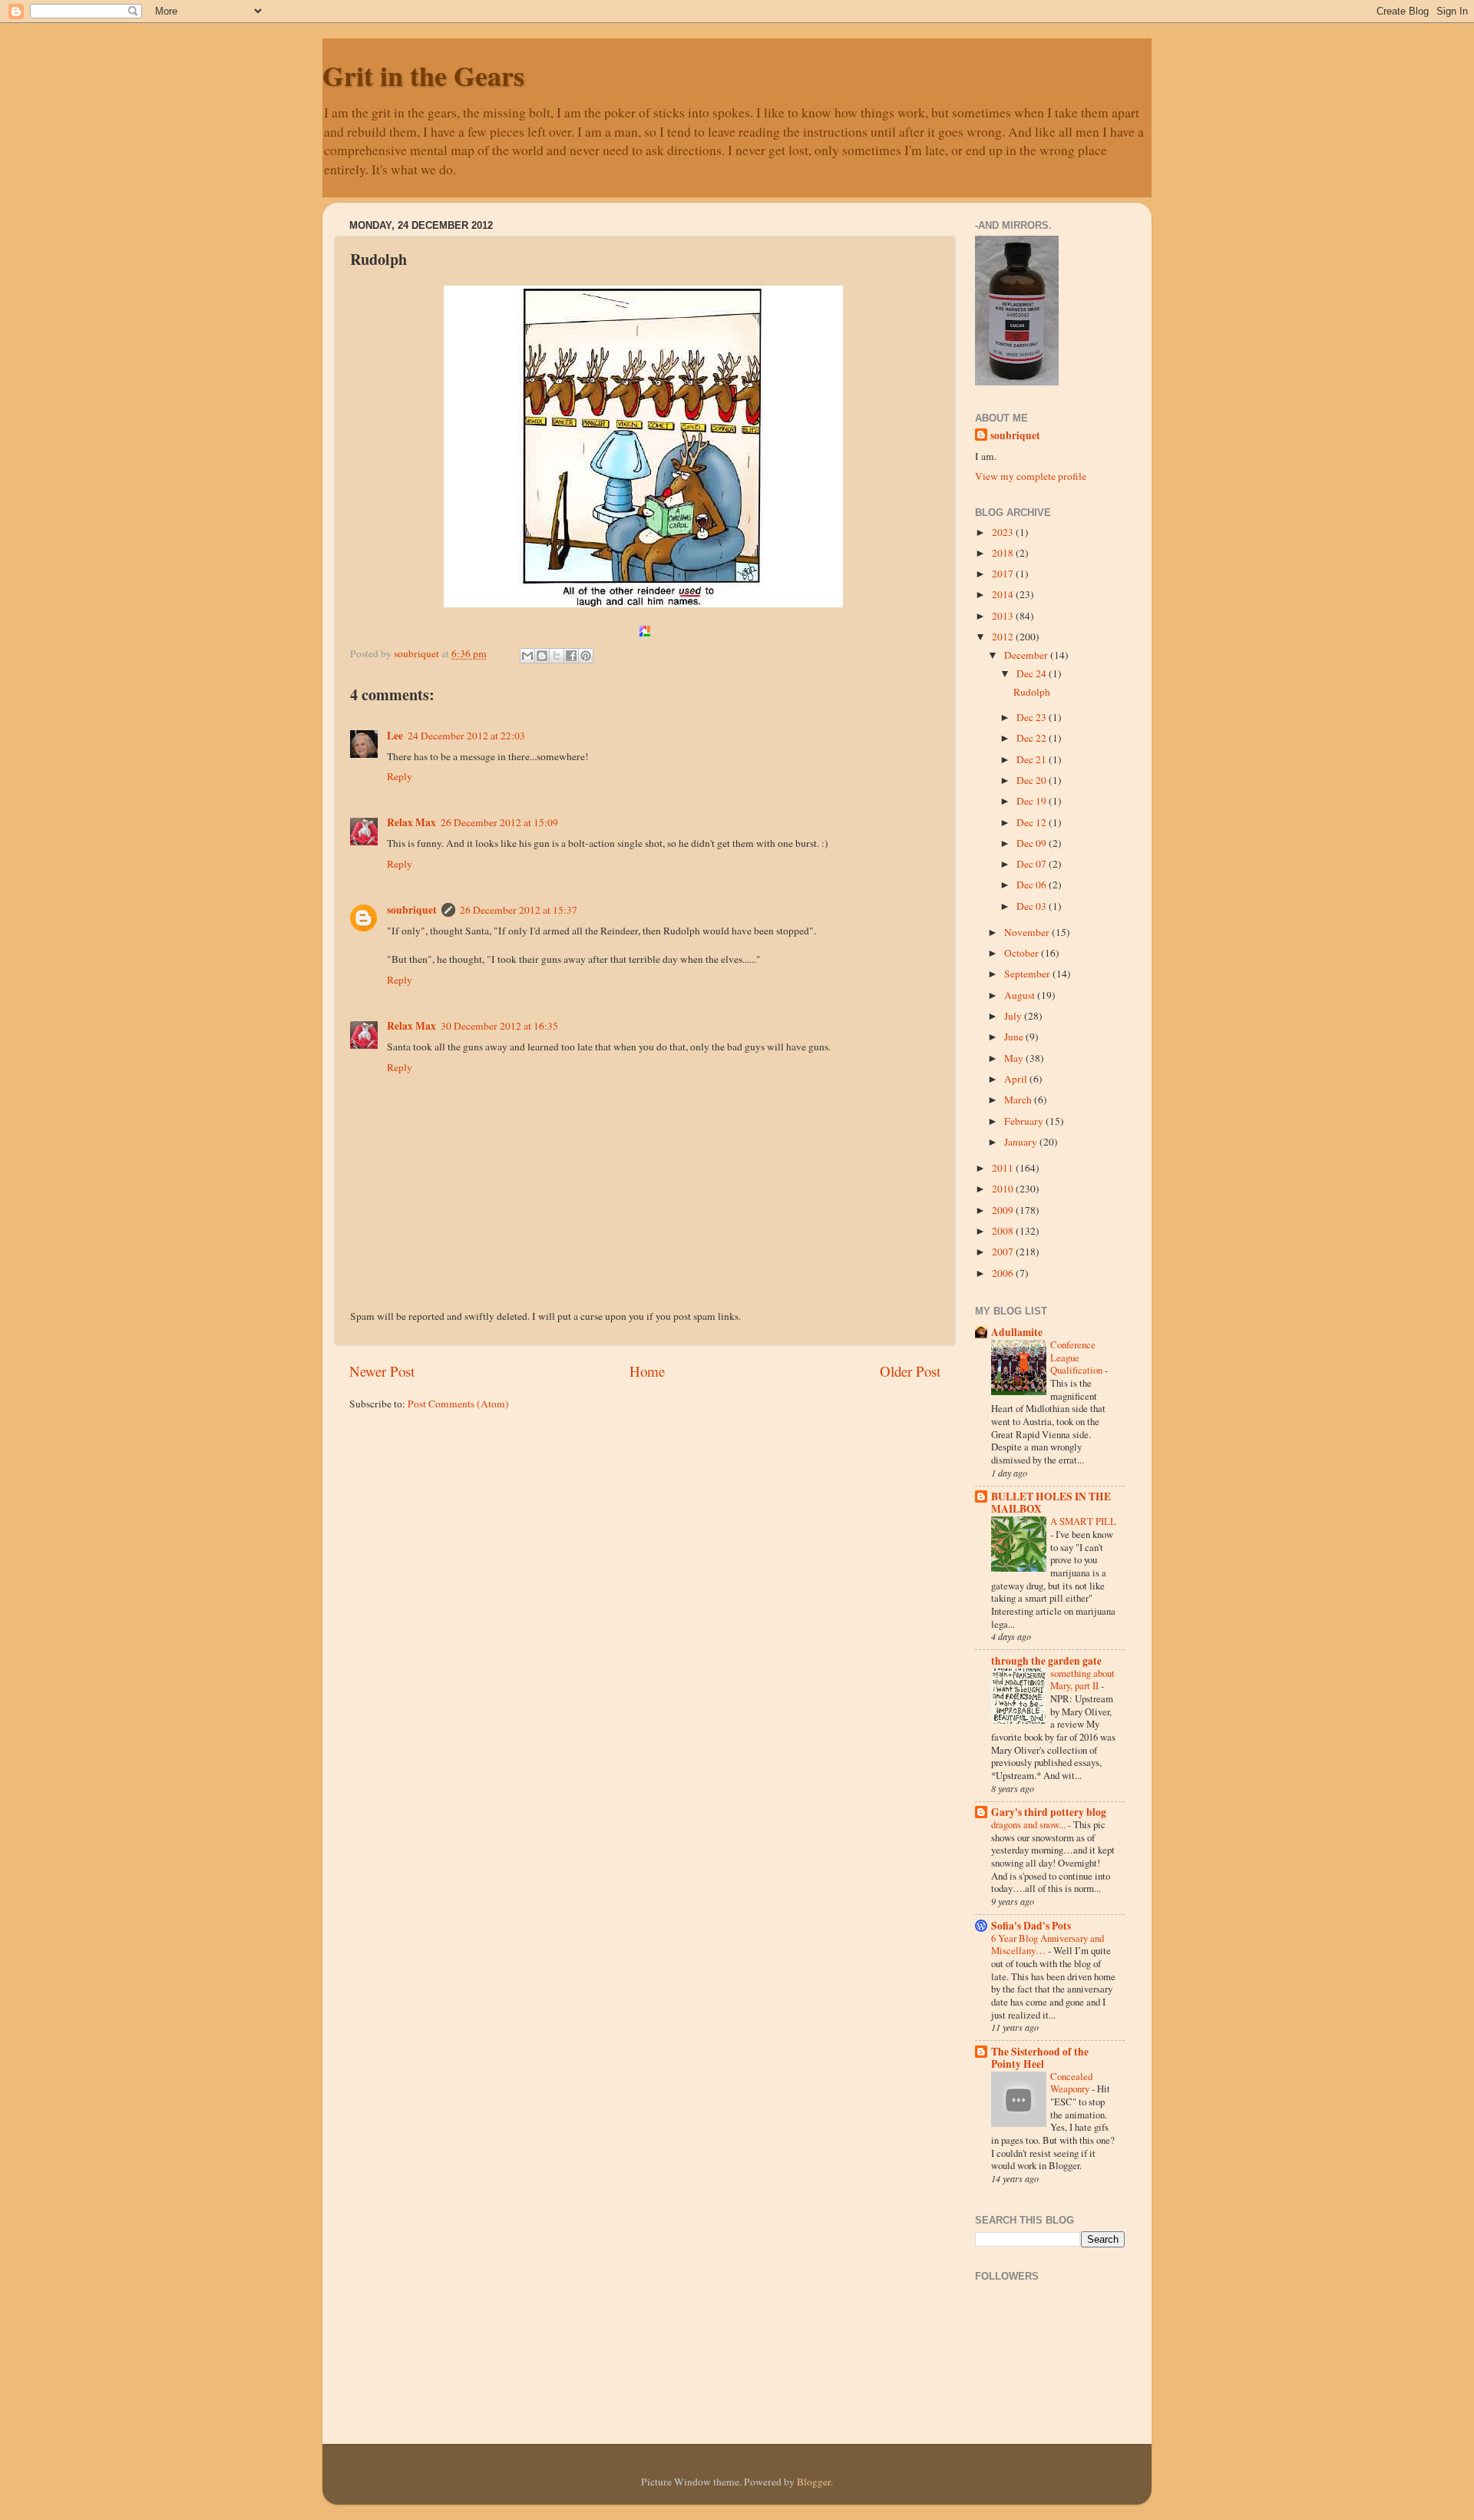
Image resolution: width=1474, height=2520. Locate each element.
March (1019, 1100)
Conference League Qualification (1077, 1357)
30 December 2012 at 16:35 (499, 1026)
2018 (1004, 553)
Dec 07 (1033, 864)
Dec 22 (1033, 738)
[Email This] (527, 656)
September (1028, 974)
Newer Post (382, 1371)
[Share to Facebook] (571, 656)
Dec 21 (1033, 759)
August (1021, 995)
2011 (1004, 1168)
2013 (1004, 616)
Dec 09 (1033, 843)
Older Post (910, 1371)
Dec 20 (1033, 780)
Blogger (814, 2482)
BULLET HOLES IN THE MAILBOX (1051, 1503)
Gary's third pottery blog (1049, 1812)
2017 (1004, 574)
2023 (1004, 532)
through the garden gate (1046, 1661)
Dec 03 (1033, 906)
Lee (395, 736)
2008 (1004, 1231)
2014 (1004, 594)
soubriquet (412, 910)
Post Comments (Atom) (458, 1404)
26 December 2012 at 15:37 (519, 910)
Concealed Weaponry (1071, 2083)
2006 (1004, 1273)
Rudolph (1032, 692)
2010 (1004, 1189)
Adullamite (1017, 1332)
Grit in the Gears (423, 75)
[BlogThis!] (542, 656)
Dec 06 (1033, 885)
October (1023, 953)
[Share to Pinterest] (586, 656)
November (1028, 932)
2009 (1004, 1210)
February (1025, 1121)
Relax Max (411, 822)
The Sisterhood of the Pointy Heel (1040, 2058)
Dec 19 (1033, 801)
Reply (400, 776)
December (1027, 655)
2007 (1004, 1252)
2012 (1004, 637)
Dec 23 (1033, 717)
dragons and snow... (1029, 1824)
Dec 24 (1033, 673)
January (1022, 1142)
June (1015, 1037)
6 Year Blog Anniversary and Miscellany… (1048, 1945)
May (1015, 1058)
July (1014, 1016)
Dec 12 (1033, 822)
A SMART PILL (1083, 1521)
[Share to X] (557, 656)
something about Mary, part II (1082, 1680)
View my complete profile (1031, 476)
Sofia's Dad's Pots (1031, 1926)
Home (647, 1371)
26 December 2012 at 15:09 (499, 822)
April (1017, 1079)
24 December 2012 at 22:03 (466, 736)
